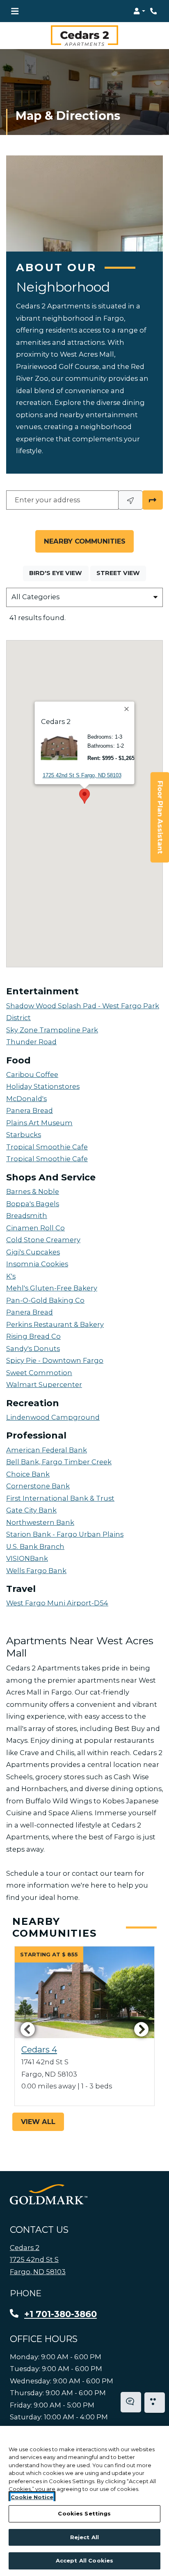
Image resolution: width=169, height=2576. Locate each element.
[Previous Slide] (27, 2029)
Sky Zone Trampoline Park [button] (52, 1030)
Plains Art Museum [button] (39, 1123)
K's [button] (11, 1276)
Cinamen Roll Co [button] (35, 1228)
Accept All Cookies (84, 2560)
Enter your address (47, 499)
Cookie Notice (32, 2497)
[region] (84, 2501)
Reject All (84, 2537)
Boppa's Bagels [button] (33, 1204)
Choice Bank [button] (28, 1474)
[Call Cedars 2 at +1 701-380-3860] (154, 11)
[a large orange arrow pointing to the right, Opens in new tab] (49, 2194)
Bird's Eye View (59, 573)
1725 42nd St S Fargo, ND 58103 (82, 775)
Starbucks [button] (24, 1135)
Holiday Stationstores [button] (43, 1086)
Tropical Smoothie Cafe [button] (47, 1147)
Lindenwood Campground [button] (53, 1417)
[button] (139, 11)
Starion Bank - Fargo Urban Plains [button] (65, 1534)
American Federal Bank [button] (47, 1450)
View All (38, 2122)
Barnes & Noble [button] (33, 1191)
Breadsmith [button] (27, 1216)
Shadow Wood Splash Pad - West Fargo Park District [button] (83, 1012)
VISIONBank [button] (27, 1558)
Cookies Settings (84, 2513)
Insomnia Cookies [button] (37, 1264)
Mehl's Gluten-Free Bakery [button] (52, 1288)
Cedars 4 (39, 2050)
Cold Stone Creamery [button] (43, 1240)
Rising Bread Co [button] (33, 1336)
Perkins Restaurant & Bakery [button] (55, 1324)
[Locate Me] (130, 500)
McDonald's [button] (26, 1099)
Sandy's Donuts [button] (33, 1349)
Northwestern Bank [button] (40, 1522)
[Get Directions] (153, 500)
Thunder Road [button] (31, 1042)
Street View (121, 573)
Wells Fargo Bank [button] (36, 1571)
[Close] (127, 709)
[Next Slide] (142, 2029)
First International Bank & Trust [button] (60, 1498)
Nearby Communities (85, 541)
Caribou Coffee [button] (32, 1074)
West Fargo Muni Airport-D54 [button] (57, 1603)
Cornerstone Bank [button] (38, 1486)
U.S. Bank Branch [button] (35, 1546)
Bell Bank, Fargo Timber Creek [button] (59, 1462)
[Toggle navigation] (15, 11)
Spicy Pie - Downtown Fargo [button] (55, 1360)
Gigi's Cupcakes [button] (33, 1252)
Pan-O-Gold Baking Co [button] (45, 1300)
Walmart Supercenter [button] (44, 1385)
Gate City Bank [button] (31, 1510)
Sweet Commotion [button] (39, 1373)
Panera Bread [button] (30, 1110)
